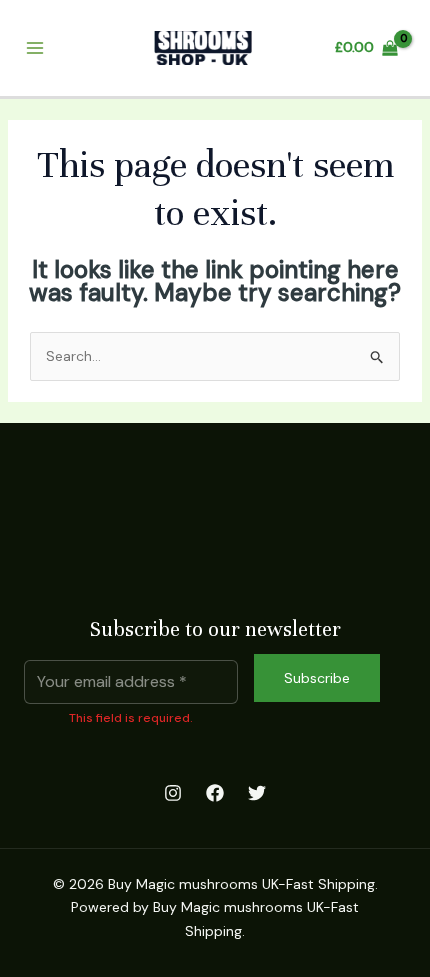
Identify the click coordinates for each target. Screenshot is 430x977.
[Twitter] (257, 793)
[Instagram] (173, 793)
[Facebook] (215, 793)
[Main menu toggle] (34, 48)
